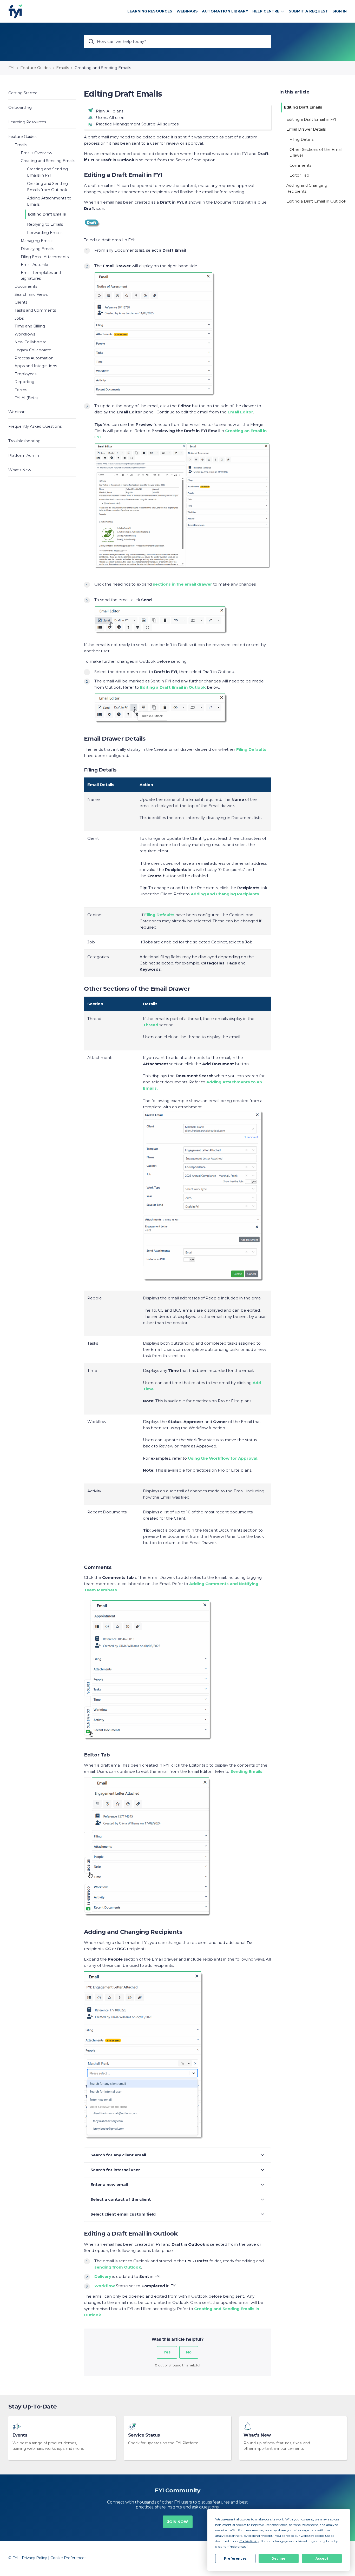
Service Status (144, 2435)
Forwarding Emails (45, 233)
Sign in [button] (340, 11)
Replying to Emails (45, 224)
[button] (42, 93)
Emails (63, 68)
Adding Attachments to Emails (49, 201)
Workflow (105, 2286)
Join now (178, 2522)
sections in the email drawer (182, 584)
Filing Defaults (159, 915)
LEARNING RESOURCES (150, 11)
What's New (257, 2435)
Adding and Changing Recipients (225, 894)
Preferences (235, 2558)
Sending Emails (246, 1771)
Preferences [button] (237, 2547)
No (189, 2352)
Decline (278, 2558)
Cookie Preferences (68, 2558)
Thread (151, 1025)
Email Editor (240, 412)
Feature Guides (35, 68)
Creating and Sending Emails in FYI (47, 172)
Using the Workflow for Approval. (223, 1458)
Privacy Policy (34, 2558)
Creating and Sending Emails (103, 68)
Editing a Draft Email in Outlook (173, 687)
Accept (322, 2558)
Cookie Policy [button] (249, 2541)
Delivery (103, 2276)
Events (20, 2435)
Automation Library (225, 11)
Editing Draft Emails (47, 214)
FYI (11, 68)
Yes (167, 2352)
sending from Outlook (118, 2267)
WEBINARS (187, 11)
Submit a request (308, 11)
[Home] (15, 11)
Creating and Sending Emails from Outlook (47, 187)
